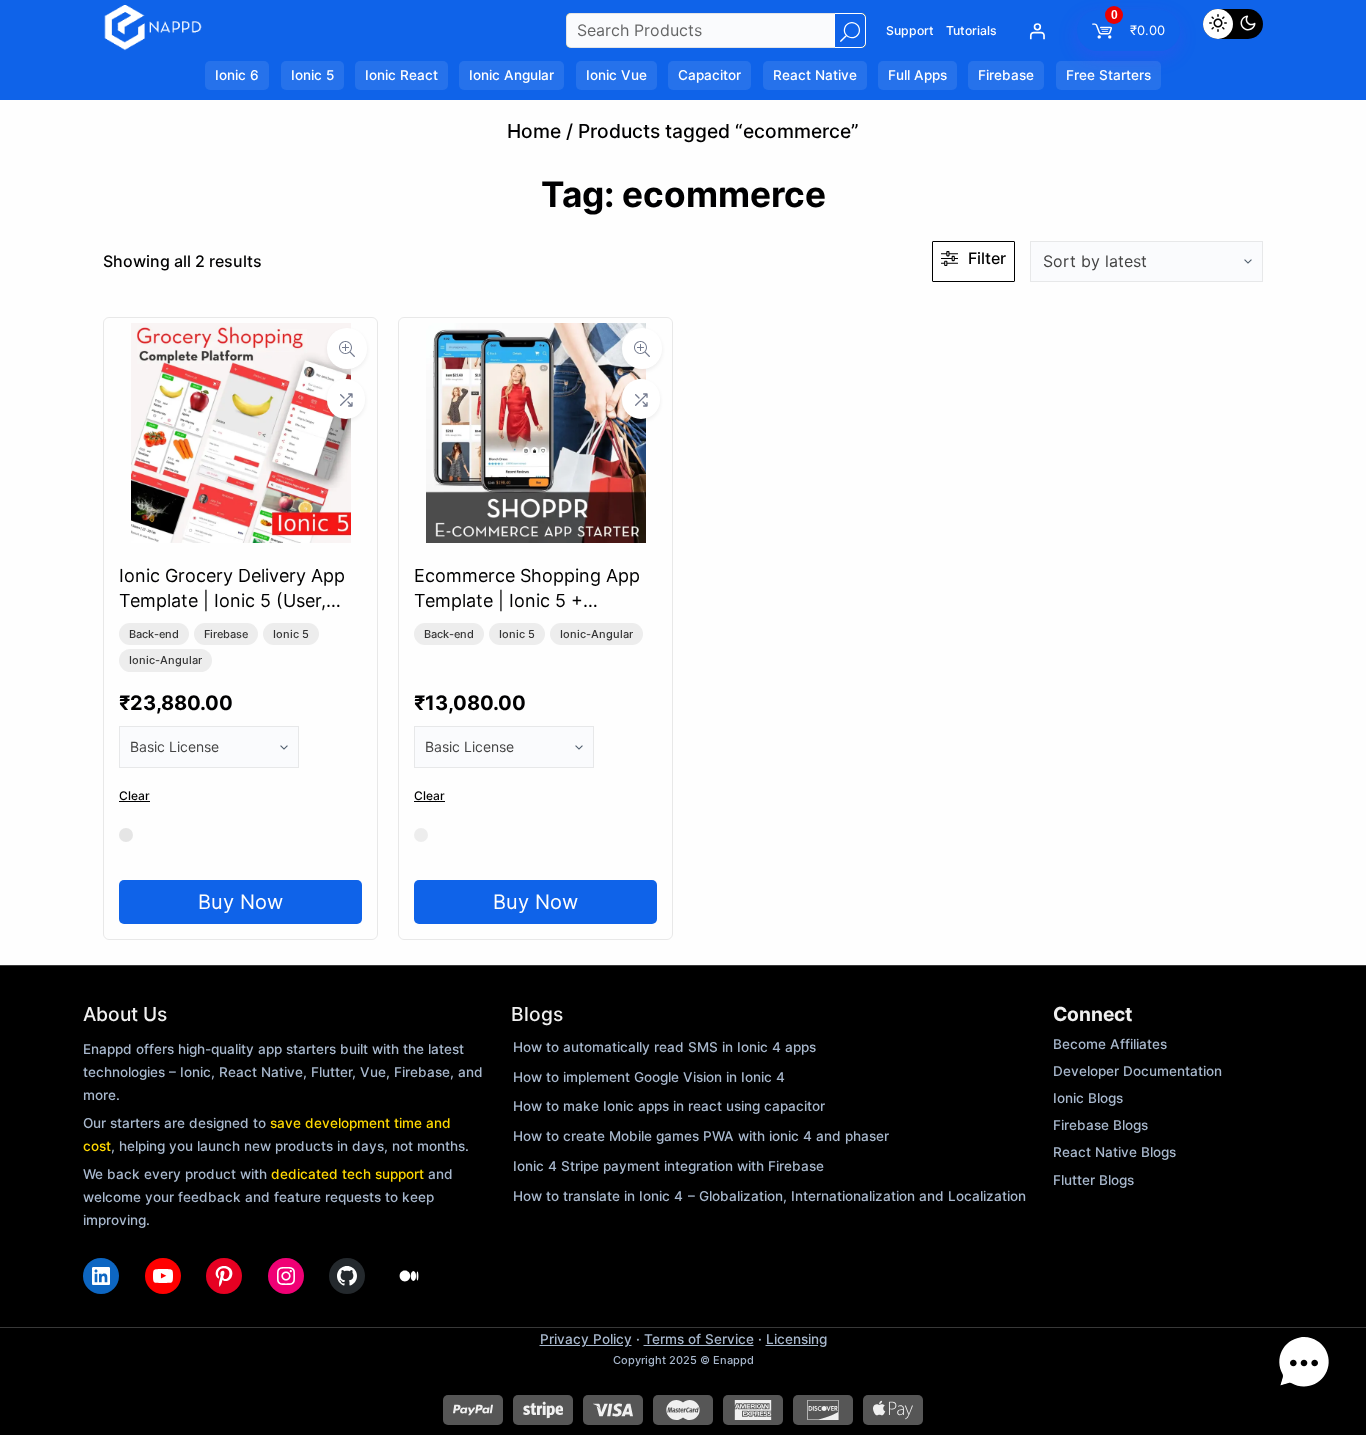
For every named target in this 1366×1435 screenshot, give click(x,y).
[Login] (1037, 31)
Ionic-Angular (165, 660)
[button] (1304, 1368)
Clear (134, 795)
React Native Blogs (1114, 1152)
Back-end (154, 634)
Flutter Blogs (1093, 1180)
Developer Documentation (1137, 1071)
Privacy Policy (586, 1339)
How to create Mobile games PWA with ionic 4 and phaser (701, 1136)
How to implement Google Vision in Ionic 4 (649, 1077)
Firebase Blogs (1100, 1125)
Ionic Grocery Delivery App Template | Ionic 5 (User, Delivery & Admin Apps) (232, 600)
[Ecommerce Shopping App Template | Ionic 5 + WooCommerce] (536, 536)
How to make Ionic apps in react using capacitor (669, 1106)
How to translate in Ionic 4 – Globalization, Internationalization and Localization (769, 1196)
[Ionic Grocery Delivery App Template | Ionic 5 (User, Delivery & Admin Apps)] (241, 536)
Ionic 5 (291, 634)
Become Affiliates (1110, 1044)
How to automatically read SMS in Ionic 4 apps (664, 1047)
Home (534, 131)
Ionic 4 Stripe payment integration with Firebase (668, 1166)
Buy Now (240, 902)
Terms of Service (699, 1339)
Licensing (796, 1339)
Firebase (226, 634)
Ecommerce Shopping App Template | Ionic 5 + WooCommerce (527, 600)
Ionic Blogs (1088, 1098)
